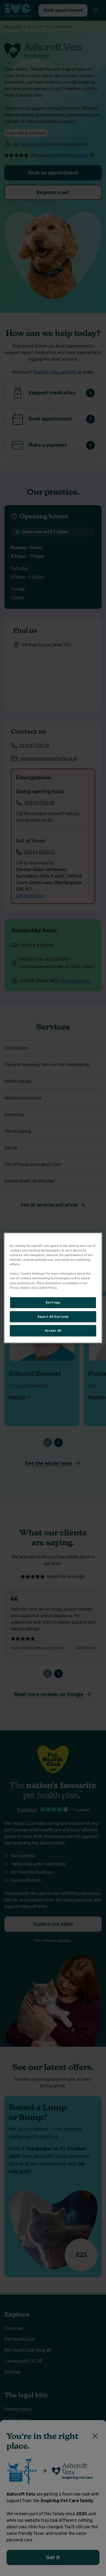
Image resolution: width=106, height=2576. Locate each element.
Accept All (53, 1331)
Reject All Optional (53, 1316)
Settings (53, 1302)
